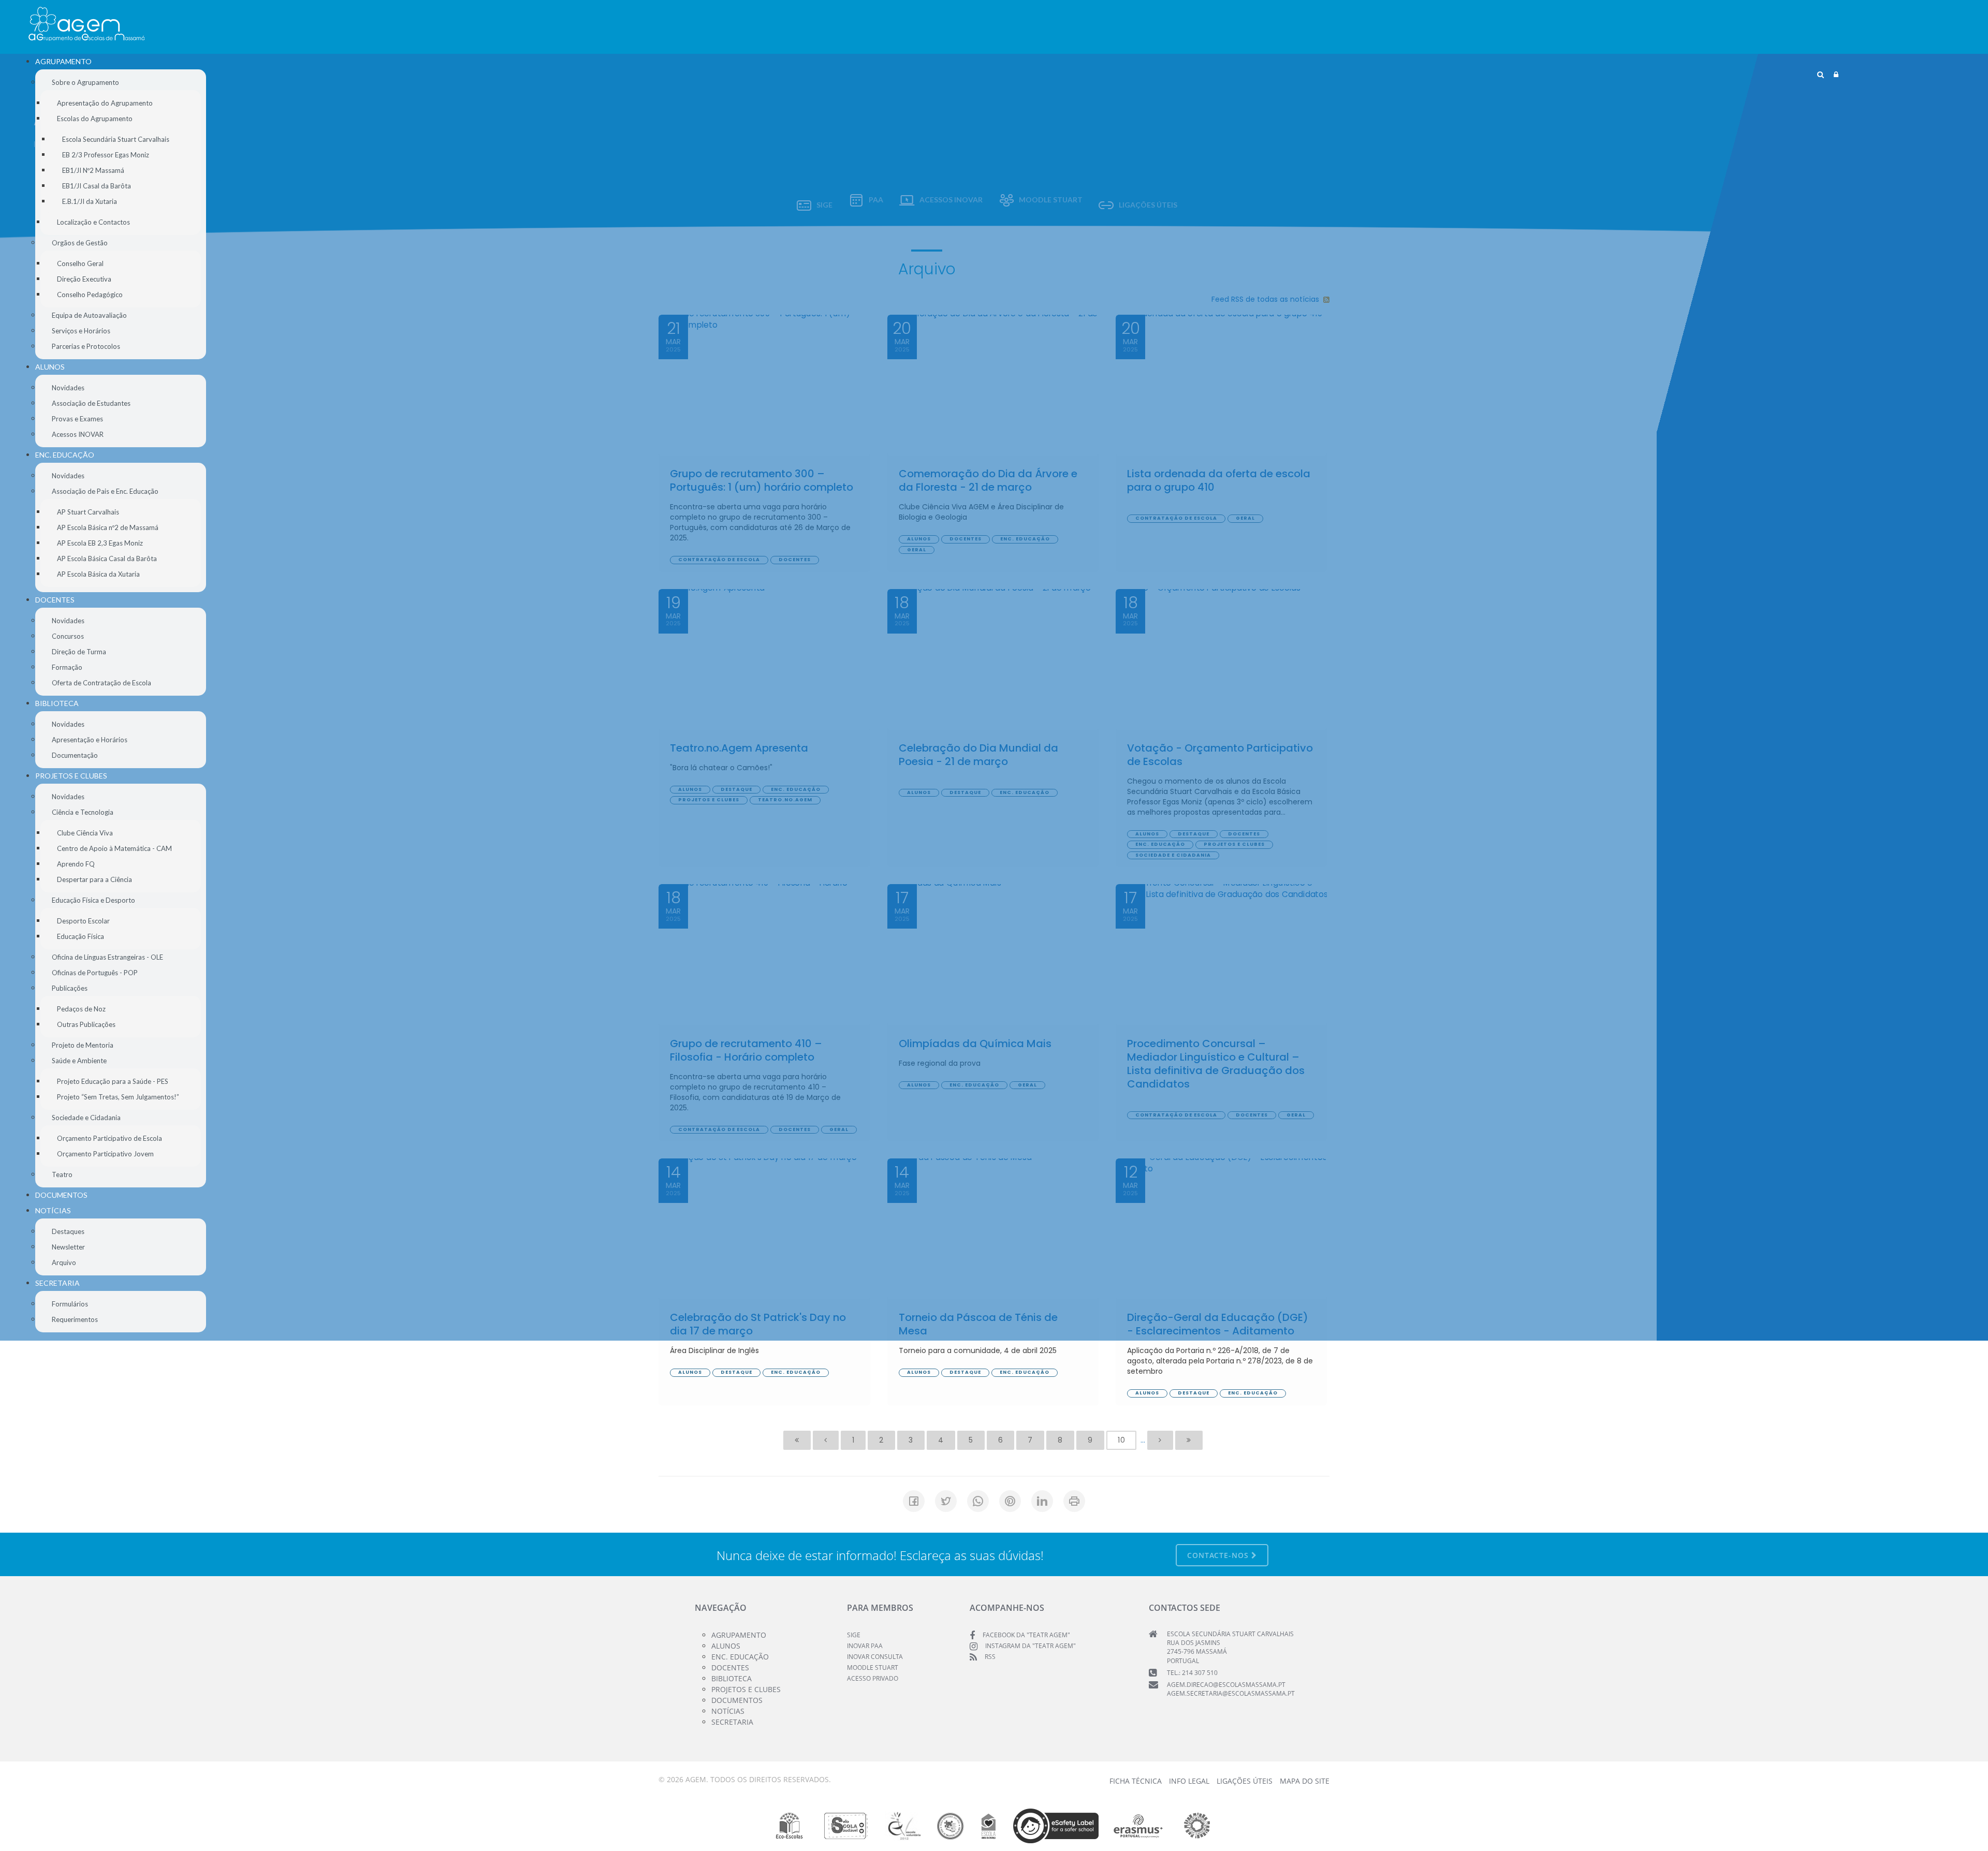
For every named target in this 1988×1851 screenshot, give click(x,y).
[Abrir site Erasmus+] (1138, 1826)
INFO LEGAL (1189, 1781)
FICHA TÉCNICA (1136, 1781)
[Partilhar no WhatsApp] (978, 1501)
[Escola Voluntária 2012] (904, 1826)
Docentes (730, 1668)
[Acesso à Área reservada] (1836, 75)
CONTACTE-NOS (1219, 1555)
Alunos (726, 1646)
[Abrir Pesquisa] (1821, 75)
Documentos (737, 1700)
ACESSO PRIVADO (873, 1678)
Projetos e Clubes (746, 1689)
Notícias (728, 1711)
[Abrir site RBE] (950, 1826)
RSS (990, 1657)
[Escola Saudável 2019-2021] (846, 1826)
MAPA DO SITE (1305, 1781)
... (1143, 1440)
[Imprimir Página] (1074, 1501)
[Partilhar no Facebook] (914, 1501)
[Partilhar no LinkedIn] (1042, 1501)
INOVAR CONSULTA (875, 1657)
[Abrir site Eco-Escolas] (790, 1826)
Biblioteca (732, 1678)
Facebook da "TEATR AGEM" (1026, 1635)
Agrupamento (739, 1635)
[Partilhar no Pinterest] (1010, 1501)
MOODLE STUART (873, 1668)
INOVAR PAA (865, 1646)
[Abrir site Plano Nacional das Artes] (1197, 1826)
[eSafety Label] (1056, 1826)
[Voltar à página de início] (86, 24)
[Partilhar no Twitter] (946, 1501)
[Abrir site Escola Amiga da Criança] (989, 1826)
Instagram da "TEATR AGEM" (1030, 1646)
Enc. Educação (740, 1657)
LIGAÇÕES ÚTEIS (1245, 1781)
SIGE (854, 1635)
